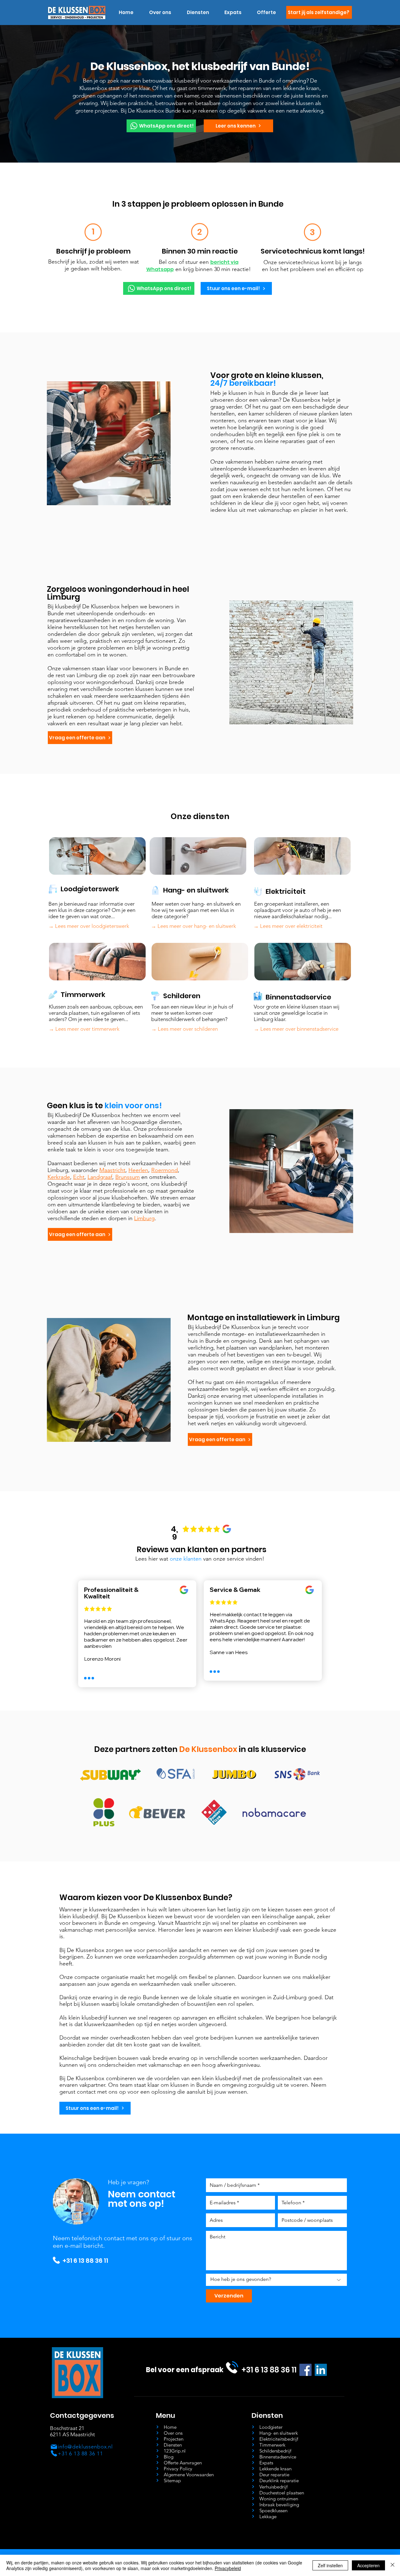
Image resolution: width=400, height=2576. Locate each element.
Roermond (165, 1170)
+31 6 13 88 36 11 (85, 2261)
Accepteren (368, 2565)
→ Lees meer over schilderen (185, 1029)
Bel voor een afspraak (185, 2370)
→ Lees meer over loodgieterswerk (89, 926)
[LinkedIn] (321, 2370)
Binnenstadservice (298, 997)
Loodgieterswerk (90, 889)
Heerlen (138, 1170)
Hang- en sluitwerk (196, 890)
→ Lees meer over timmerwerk (84, 1029)
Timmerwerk (83, 995)
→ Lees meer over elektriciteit (288, 926)
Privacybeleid (228, 2568)
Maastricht (112, 1170)
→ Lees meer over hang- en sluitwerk (193, 926)
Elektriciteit (286, 891)
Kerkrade (59, 1177)
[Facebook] (305, 2370)
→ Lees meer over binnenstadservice (296, 1029)
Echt (79, 1177)
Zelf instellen (330, 2565)
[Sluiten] (392, 2565)
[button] (198, 13)
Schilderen (182, 996)
